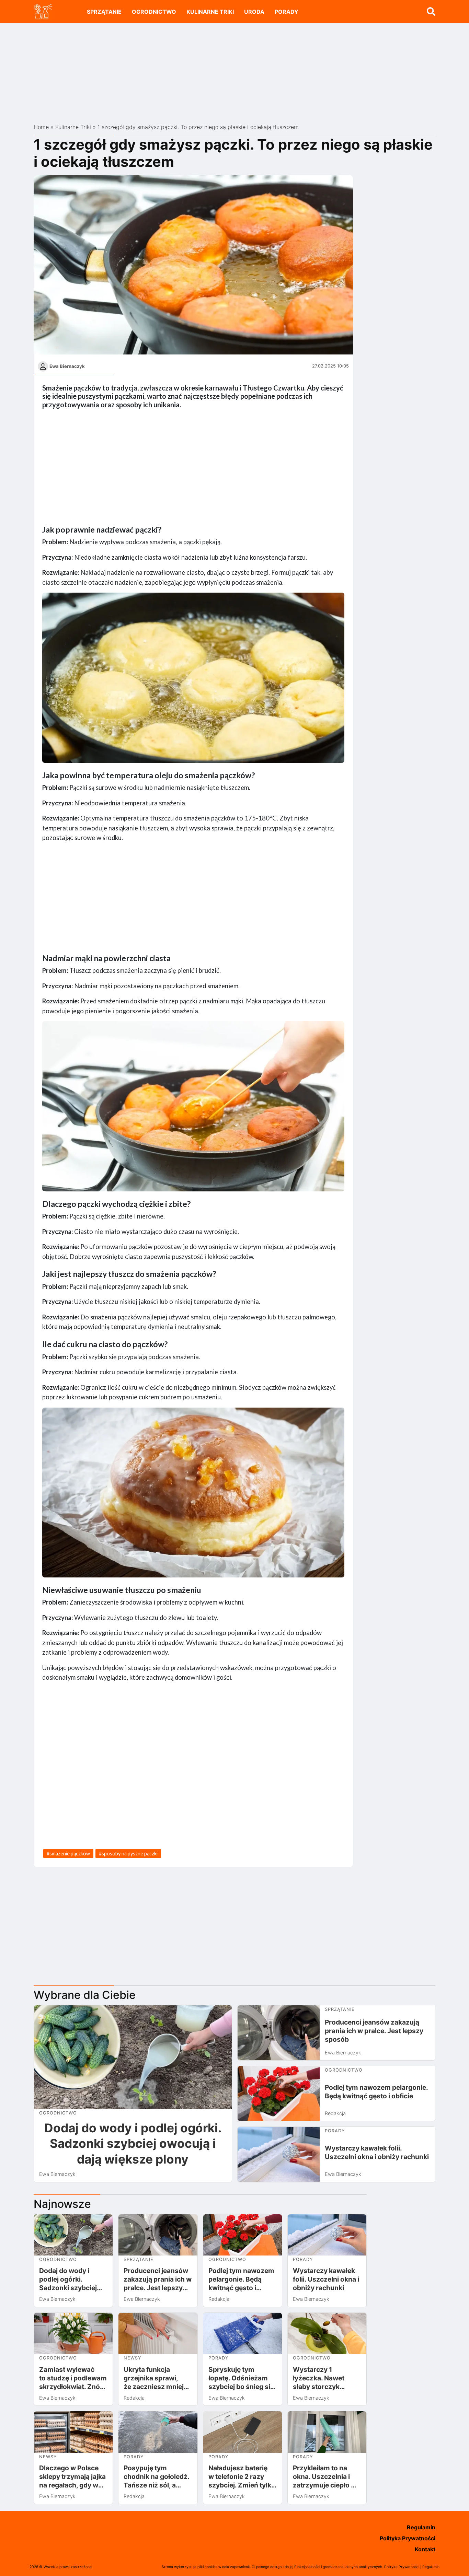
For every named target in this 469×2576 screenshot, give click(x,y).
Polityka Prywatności (408, 2538)
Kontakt (425, 2549)
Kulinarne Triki (210, 12)
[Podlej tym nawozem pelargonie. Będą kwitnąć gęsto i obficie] (279, 2094)
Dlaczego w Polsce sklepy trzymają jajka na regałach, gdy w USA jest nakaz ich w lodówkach (72, 2477)
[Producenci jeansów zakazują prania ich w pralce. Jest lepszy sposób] (279, 2033)
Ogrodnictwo (154, 12)
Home (41, 127)
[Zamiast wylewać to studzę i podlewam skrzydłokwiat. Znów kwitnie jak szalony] (73, 2334)
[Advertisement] (235, 71)
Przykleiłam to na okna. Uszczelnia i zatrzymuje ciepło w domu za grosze (325, 2477)
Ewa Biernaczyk (67, 366)
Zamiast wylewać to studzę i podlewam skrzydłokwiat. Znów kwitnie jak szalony (73, 2378)
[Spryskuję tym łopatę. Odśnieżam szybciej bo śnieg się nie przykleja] (243, 2334)
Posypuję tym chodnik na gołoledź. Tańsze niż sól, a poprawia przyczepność (156, 2477)
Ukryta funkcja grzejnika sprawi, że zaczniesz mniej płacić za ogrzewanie (157, 2378)
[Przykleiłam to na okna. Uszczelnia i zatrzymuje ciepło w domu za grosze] (327, 2432)
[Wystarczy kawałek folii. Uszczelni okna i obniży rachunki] (279, 2154)
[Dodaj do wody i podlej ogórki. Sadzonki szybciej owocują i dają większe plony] (133, 2057)
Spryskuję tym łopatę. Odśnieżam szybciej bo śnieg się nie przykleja (241, 2378)
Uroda (254, 12)
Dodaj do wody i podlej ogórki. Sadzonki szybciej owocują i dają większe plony (133, 2144)
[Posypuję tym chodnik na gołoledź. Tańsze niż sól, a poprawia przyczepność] (158, 2432)
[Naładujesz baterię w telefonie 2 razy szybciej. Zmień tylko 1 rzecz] (243, 2432)
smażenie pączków (70, 1854)
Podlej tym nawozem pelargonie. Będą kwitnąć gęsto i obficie (376, 2092)
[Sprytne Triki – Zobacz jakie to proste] (43, 11)
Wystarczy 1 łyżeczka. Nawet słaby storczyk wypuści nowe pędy (324, 2378)
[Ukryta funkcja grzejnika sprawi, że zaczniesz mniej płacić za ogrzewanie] (158, 2334)
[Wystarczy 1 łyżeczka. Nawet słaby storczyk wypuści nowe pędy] (327, 2334)
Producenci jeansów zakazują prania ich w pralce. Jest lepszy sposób (374, 2031)
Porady (287, 12)
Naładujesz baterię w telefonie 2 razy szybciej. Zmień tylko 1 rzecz (242, 2477)
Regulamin (421, 2527)
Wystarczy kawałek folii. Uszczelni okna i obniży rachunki (377, 2152)
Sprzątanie (104, 12)
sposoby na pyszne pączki (130, 1854)
